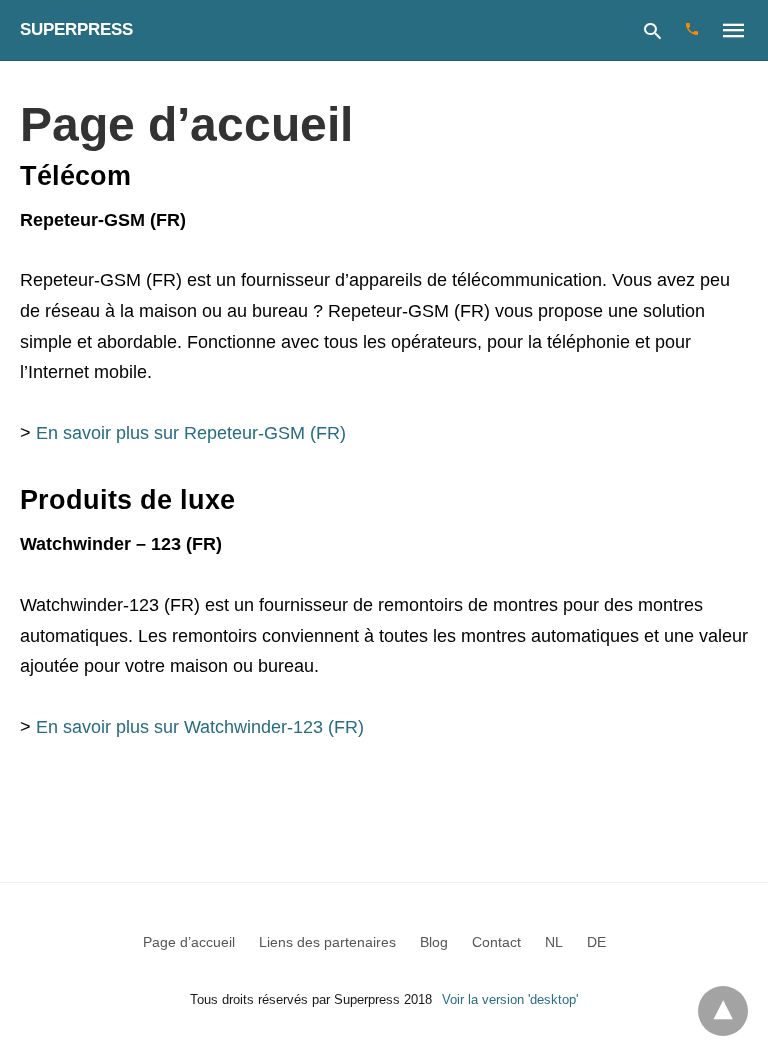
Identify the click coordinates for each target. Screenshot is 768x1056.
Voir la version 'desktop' (510, 999)
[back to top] (723, 1011)
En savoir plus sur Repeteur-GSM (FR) (191, 433)
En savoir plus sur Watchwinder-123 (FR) (200, 727)
